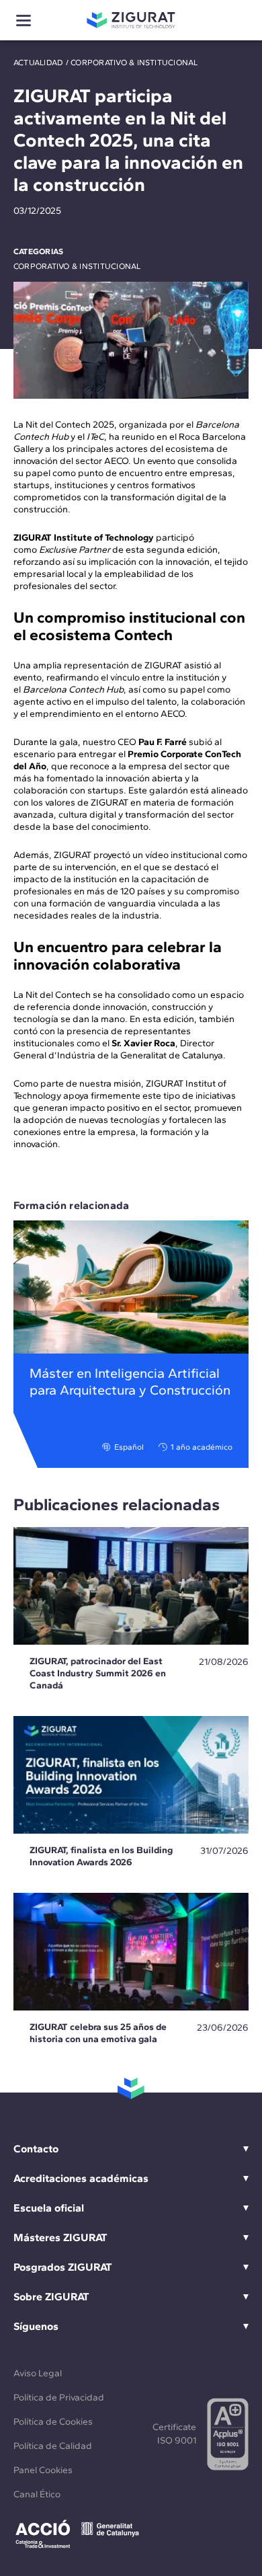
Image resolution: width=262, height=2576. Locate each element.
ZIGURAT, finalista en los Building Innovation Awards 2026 (101, 1856)
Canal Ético (37, 2494)
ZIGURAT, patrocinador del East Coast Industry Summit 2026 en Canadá (98, 1673)
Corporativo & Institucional (134, 63)
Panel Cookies (43, 2470)
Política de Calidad (53, 2446)
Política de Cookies (53, 2422)
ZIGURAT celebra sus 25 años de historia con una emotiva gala (98, 2033)
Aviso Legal (38, 2373)
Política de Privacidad (59, 2397)
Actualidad (38, 63)
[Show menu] (24, 21)
